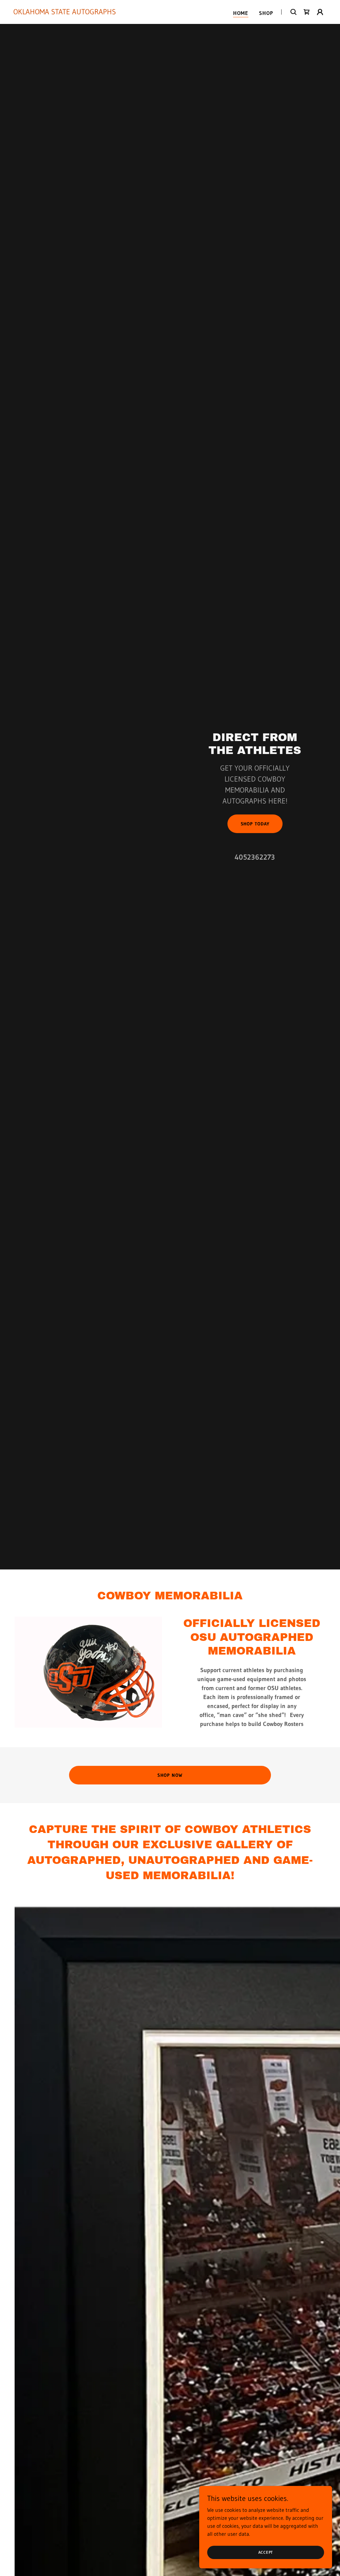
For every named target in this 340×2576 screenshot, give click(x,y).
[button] (320, 12)
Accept (266, 2552)
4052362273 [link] (255, 857)
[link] (65, 12)
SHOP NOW (170, 1775)
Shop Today (255, 824)
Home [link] (241, 13)
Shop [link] (266, 13)
